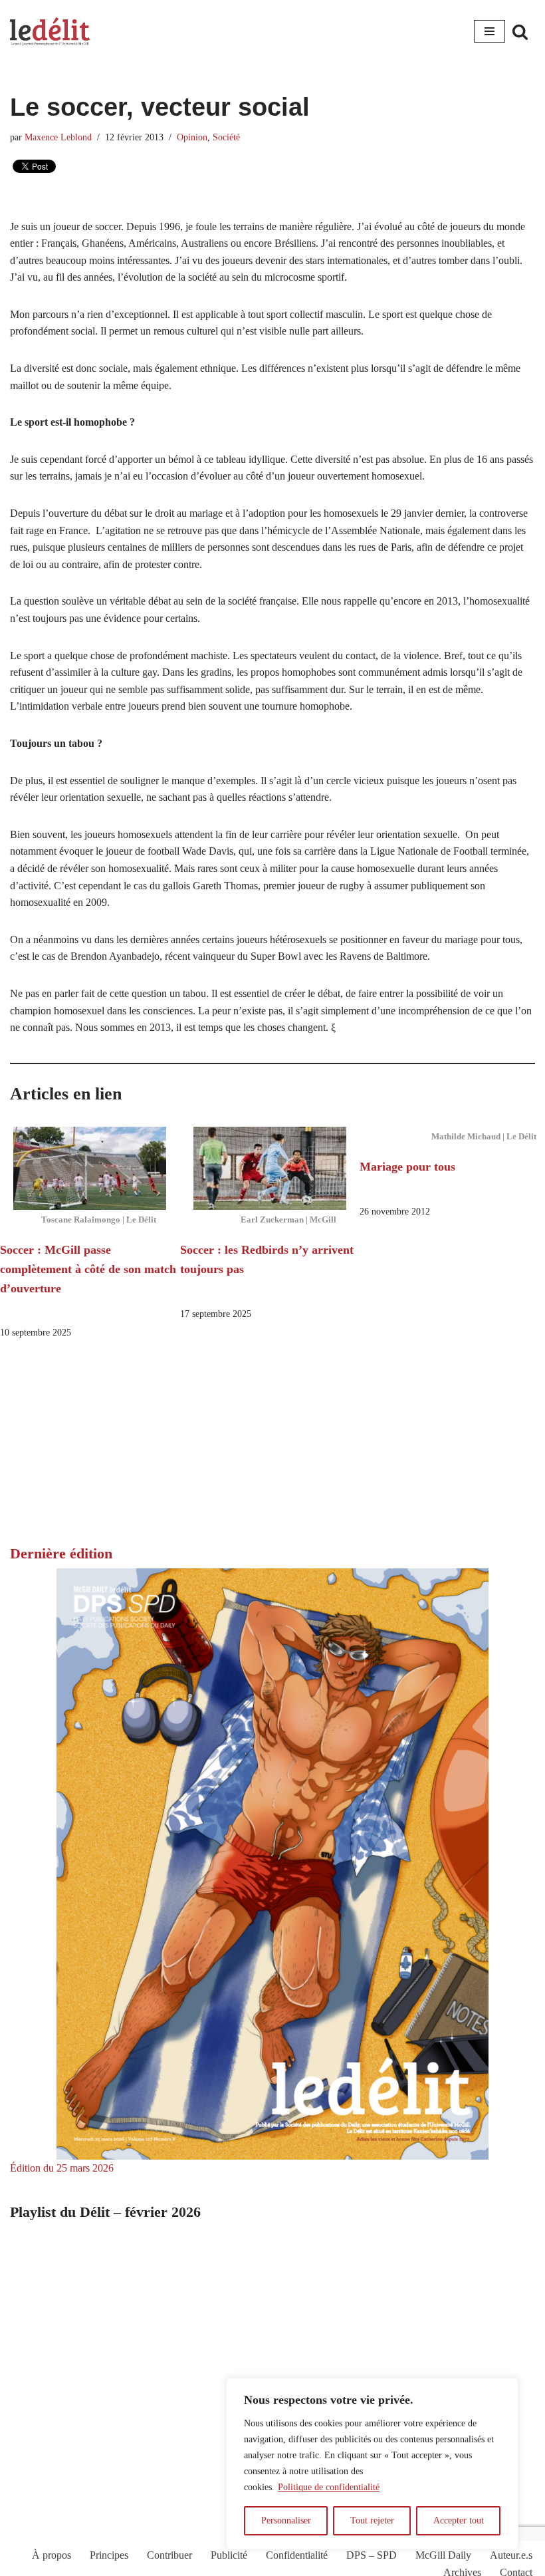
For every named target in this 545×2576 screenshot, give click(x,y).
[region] (372, 2464)
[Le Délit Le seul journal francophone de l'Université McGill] (50, 32)
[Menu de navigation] (490, 31)
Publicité (229, 2555)
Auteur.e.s (511, 2555)
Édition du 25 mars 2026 (62, 2168)
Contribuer (169, 2555)
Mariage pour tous (407, 1167)
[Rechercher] (520, 32)
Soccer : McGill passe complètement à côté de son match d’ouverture (88, 1269)
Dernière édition (61, 1553)
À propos (52, 2555)
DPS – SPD (372, 2555)
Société (226, 137)
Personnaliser (286, 2520)
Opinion (192, 137)
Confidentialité (297, 2555)
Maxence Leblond (58, 137)
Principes (109, 2555)
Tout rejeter (372, 2520)
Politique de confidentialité (329, 2487)
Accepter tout (459, 2520)
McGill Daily (443, 2555)
